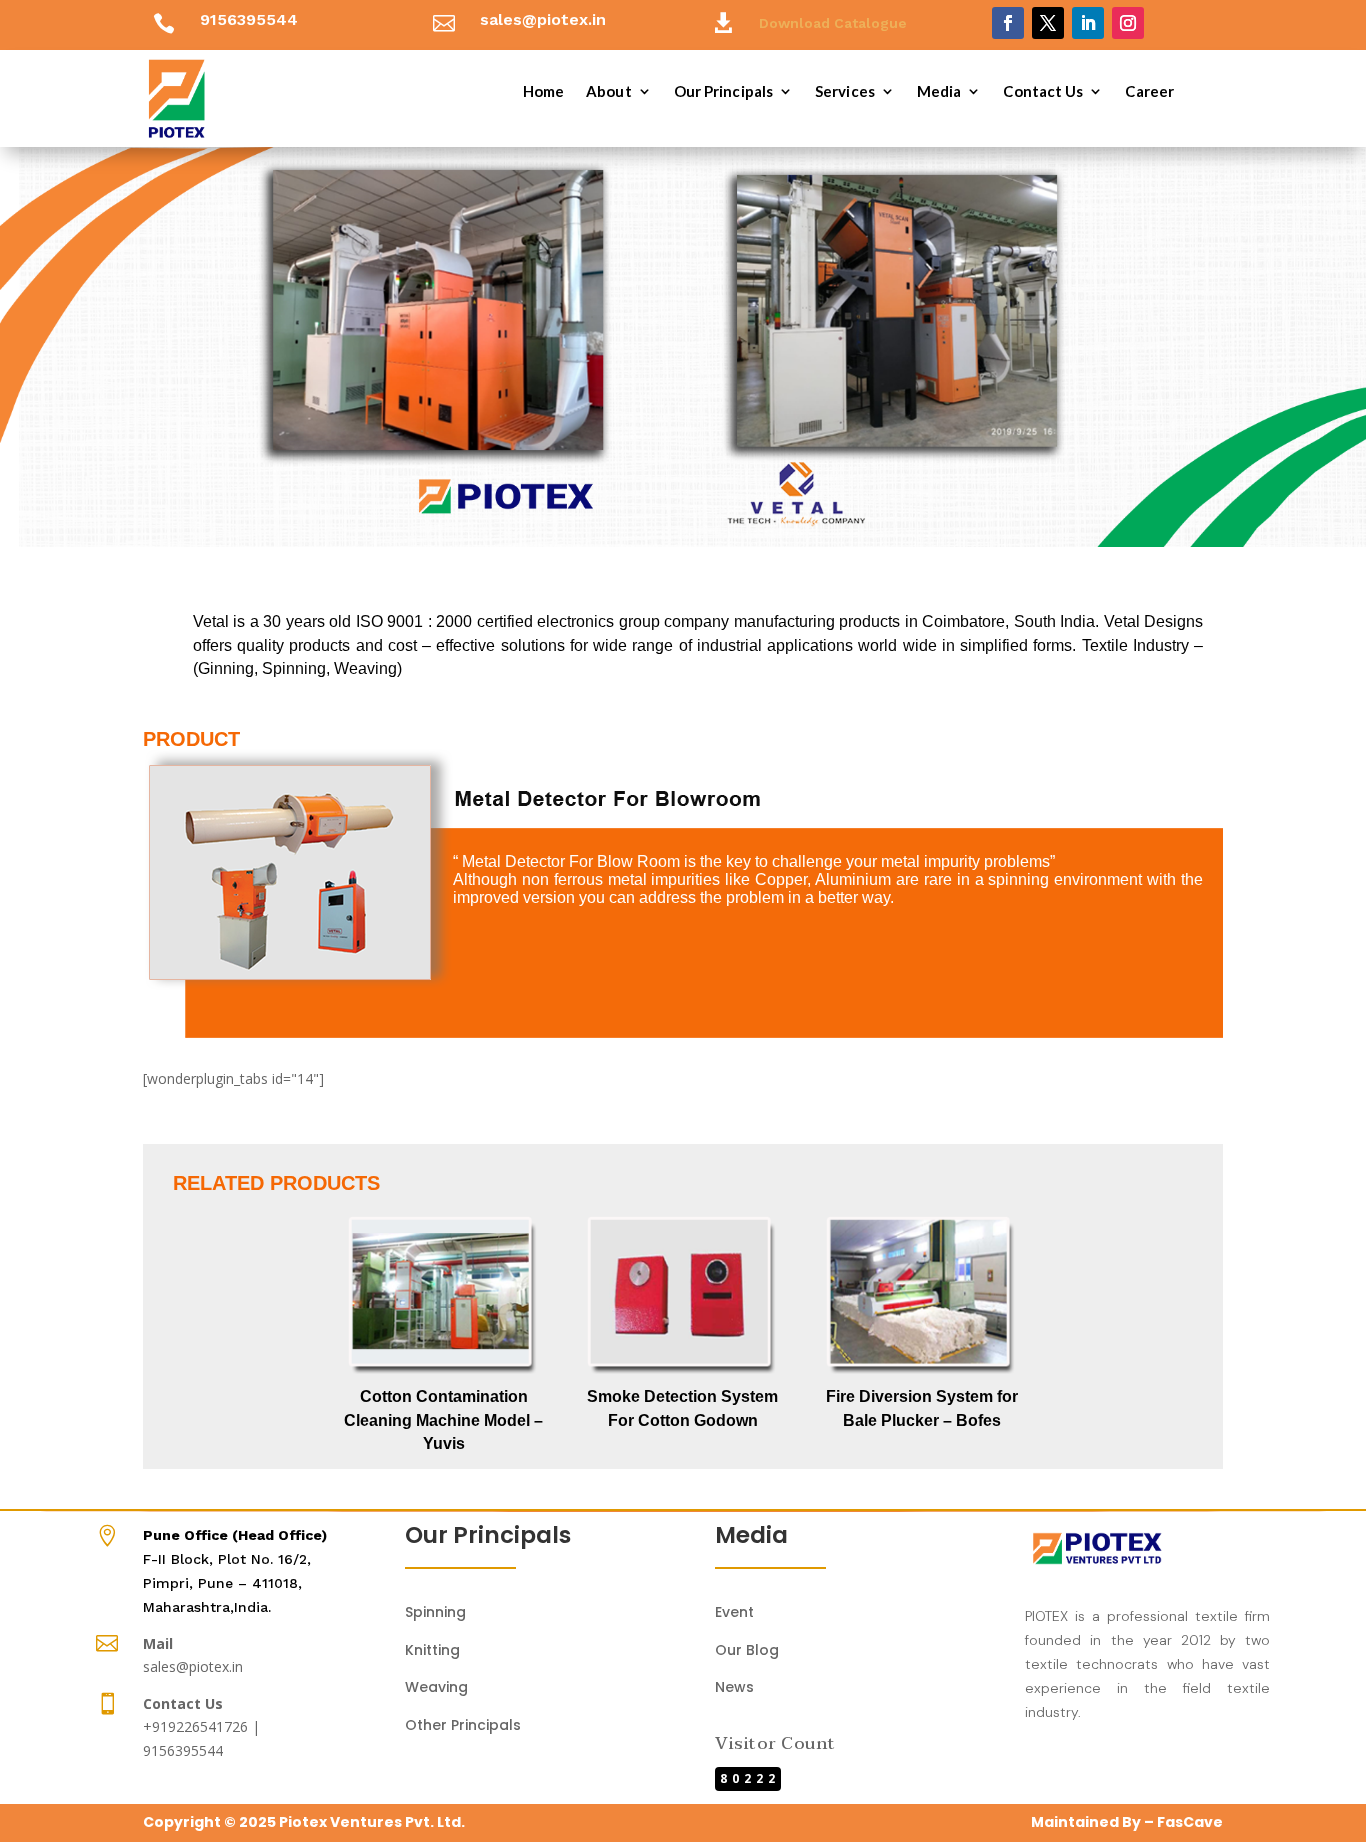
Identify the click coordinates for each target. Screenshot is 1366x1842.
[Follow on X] (1048, 23)
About (609, 92)
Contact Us (1043, 92)
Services (845, 92)
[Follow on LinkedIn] (1088, 23)
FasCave (1190, 1822)
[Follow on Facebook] (1008, 23)
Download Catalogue (833, 23)
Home (543, 92)
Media (939, 92)
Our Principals (723, 92)
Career (1149, 92)
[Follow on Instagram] (1128, 23)
